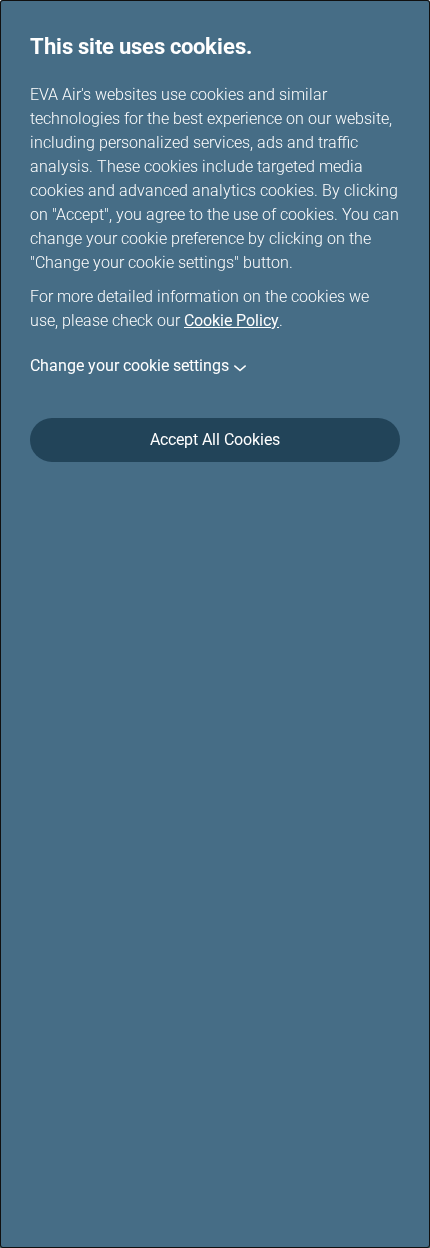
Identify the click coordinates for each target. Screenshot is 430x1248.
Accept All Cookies (215, 439)
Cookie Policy (231, 320)
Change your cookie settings (129, 365)
